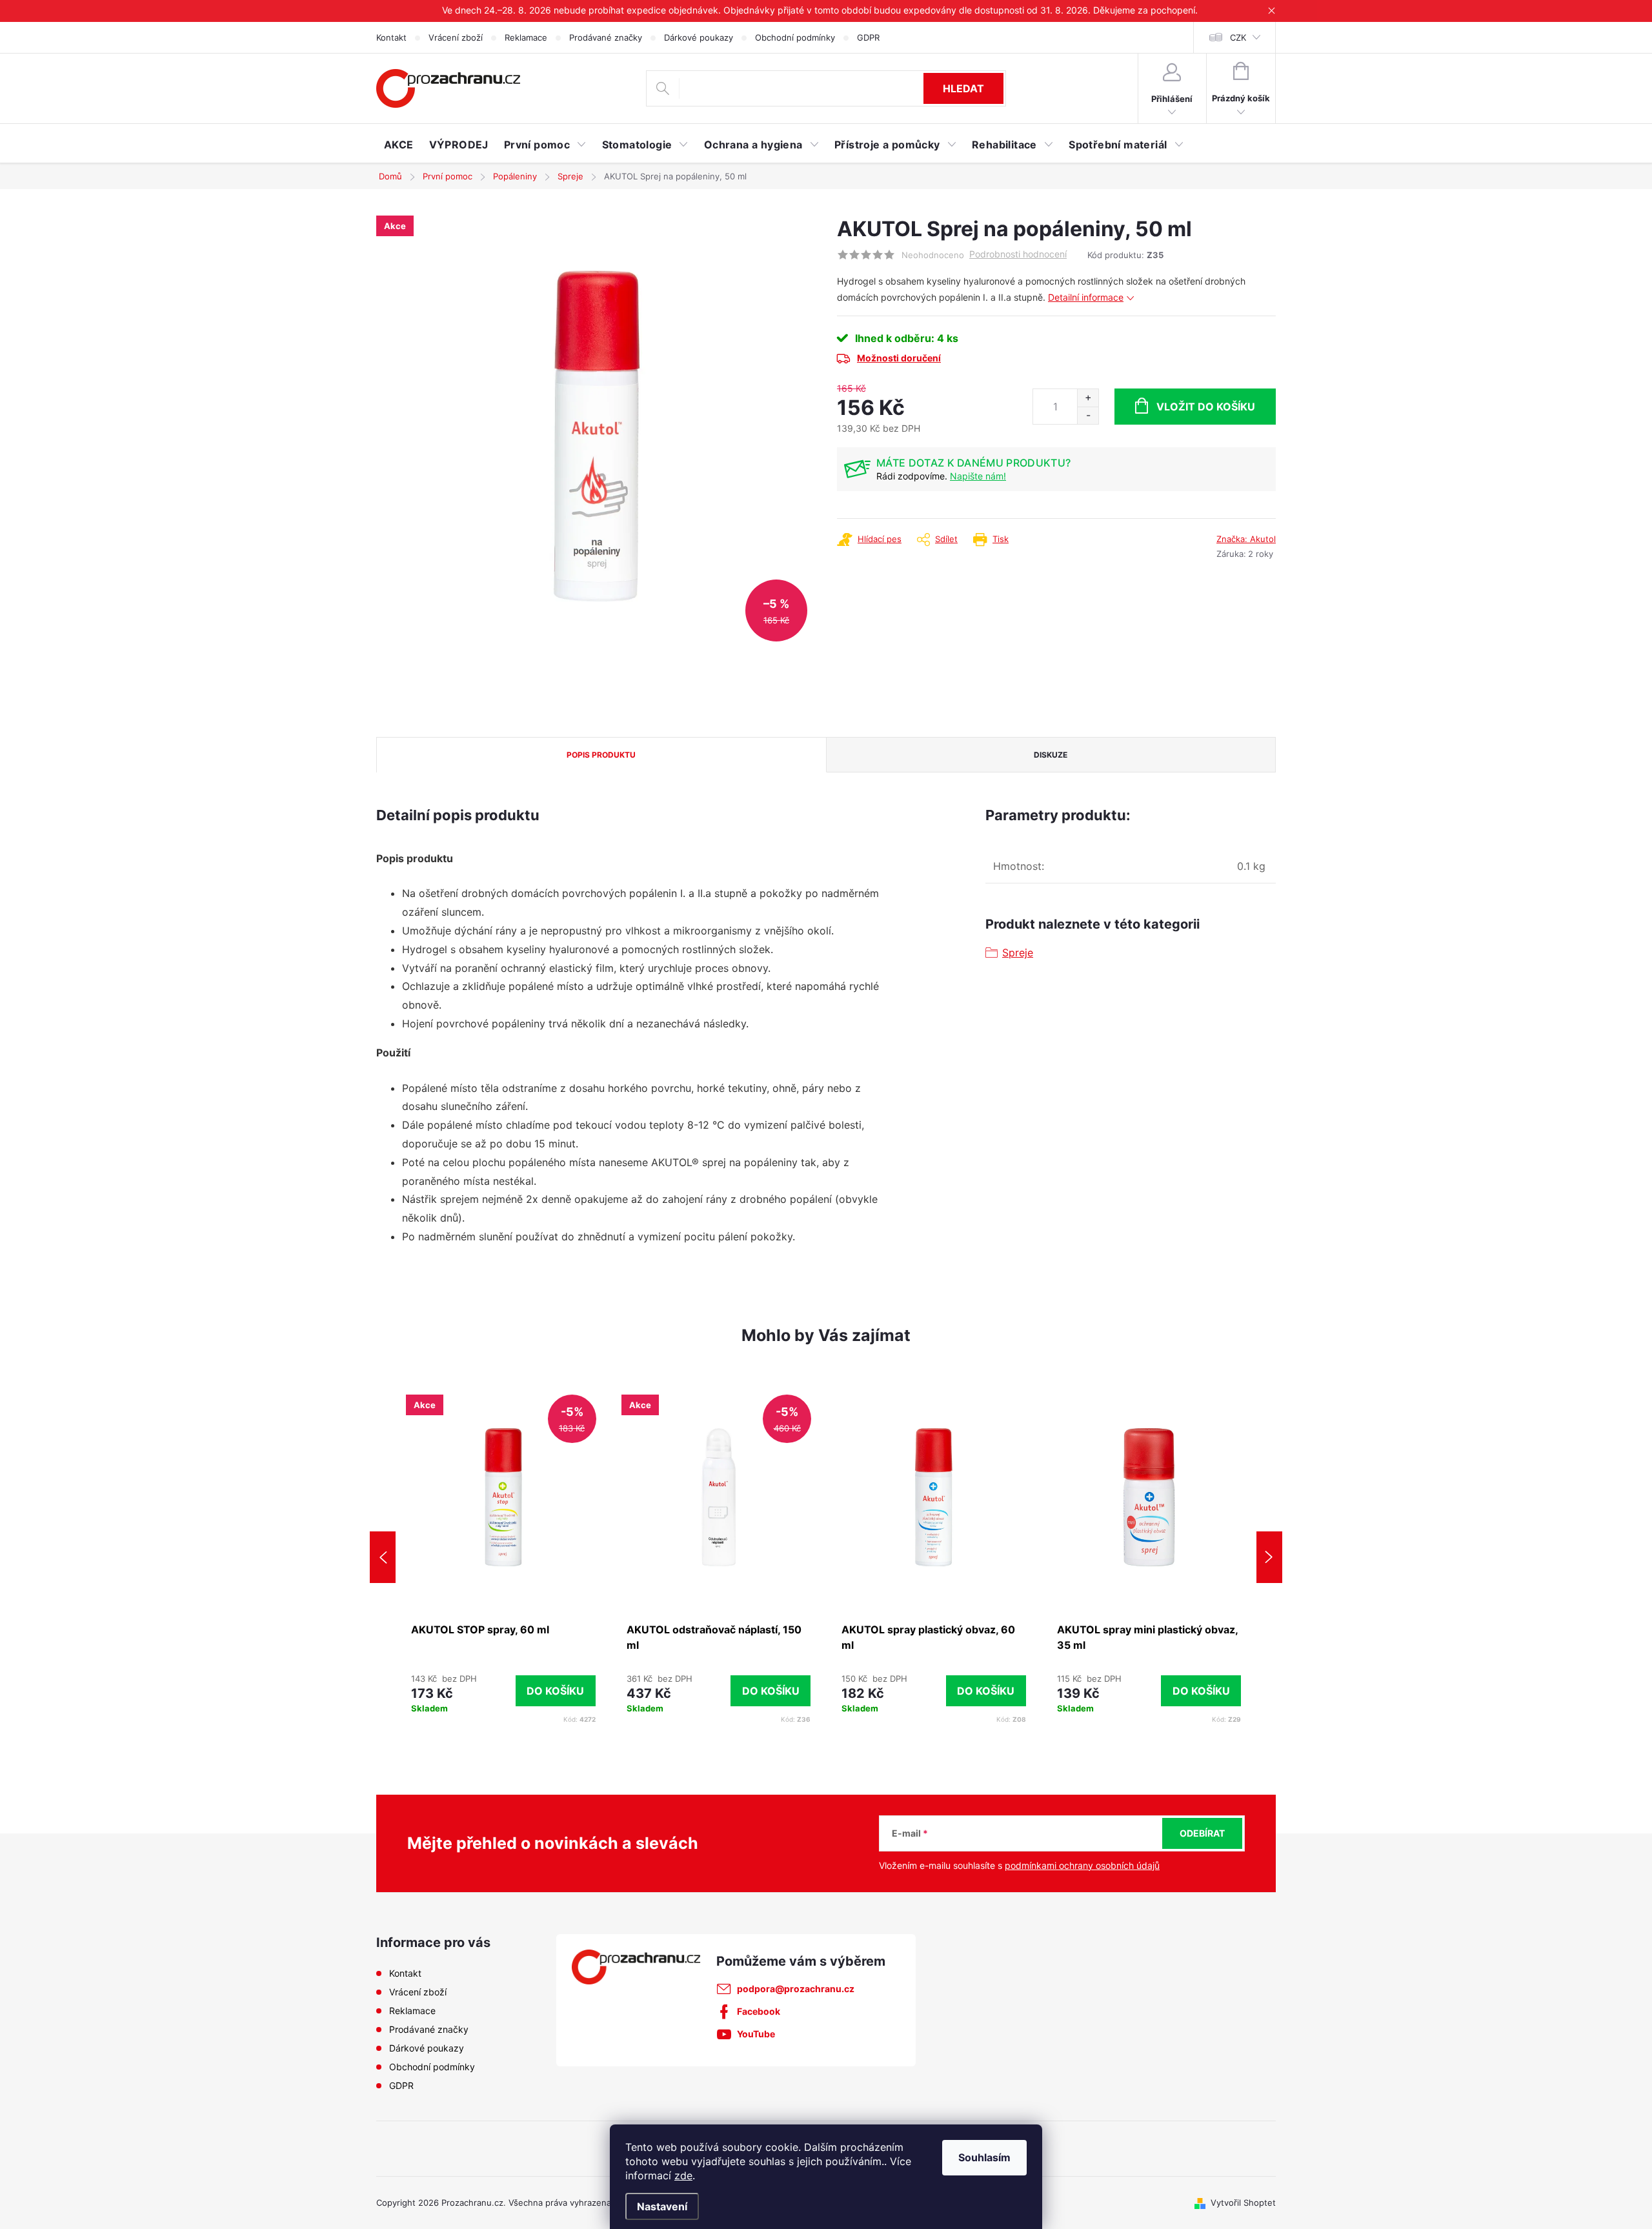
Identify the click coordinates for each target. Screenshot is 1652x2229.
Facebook (759, 2011)
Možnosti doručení (899, 358)
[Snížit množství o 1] (1088, 415)
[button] (503, 1691)
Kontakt (391, 37)
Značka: (1246, 539)
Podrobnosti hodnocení (1018, 254)
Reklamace (526, 37)
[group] (503, 1557)
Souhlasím (984, 2157)
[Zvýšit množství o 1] (1088, 398)
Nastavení (662, 2206)
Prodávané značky (606, 37)
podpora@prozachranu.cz (796, 1989)
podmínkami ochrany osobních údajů (1082, 1865)
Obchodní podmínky (795, 37)
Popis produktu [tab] (601, 755)
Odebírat (1202, 1833)
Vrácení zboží (456, 37)
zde (683, 2175)
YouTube (756, 2034)
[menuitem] (399, 145)
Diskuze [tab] (1051, 755)
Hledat (963, 88)
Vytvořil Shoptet (1243, 2203)
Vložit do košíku (1206, 407)
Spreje (1018, 953)
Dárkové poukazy (699, 37)
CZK (1238, 37)
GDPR (868, 37)
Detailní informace (1086, 297)
